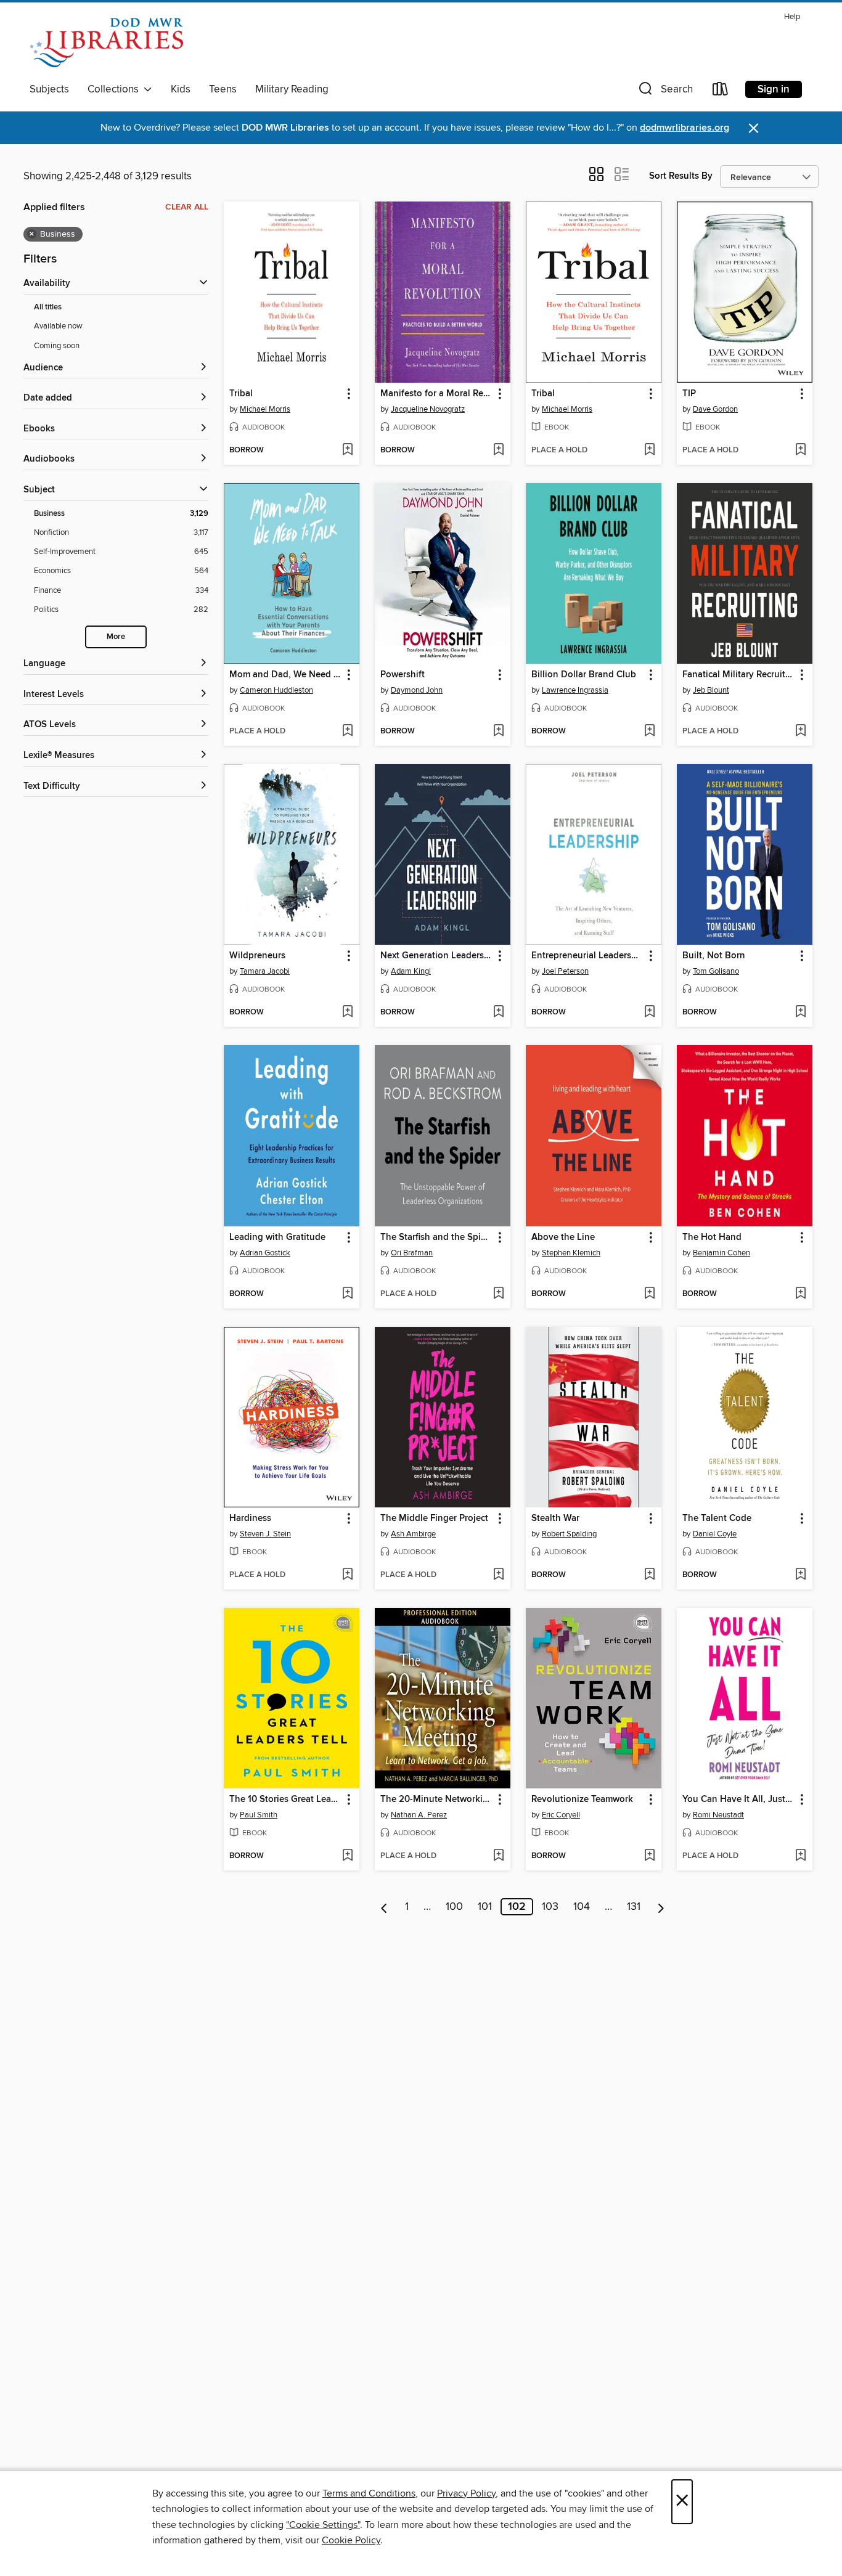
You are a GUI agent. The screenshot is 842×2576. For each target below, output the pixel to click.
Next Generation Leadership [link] (437, 956)
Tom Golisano (716, 971)
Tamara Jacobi (265, 971)
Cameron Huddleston (276, 690)
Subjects (49, 89)
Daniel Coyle (715, 1534)
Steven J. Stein (265, 1534)
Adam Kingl (411, 971)
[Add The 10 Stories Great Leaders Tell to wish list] (347, 1856)
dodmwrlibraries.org (685, 128)
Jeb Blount (711, 690)
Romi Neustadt (718, 1815)
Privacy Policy (466, 2493)
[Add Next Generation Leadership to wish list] (498, 1013)
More (116, 637)
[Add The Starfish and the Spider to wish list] (498, 1294)
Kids (181, 89)
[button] (664, 92)
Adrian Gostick (265, 1253)
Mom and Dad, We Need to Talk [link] (286, 675)
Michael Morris (265, 409)
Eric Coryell (561, 1815)
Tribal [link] (241, 394)
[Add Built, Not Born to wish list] (800, 1013)
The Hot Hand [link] (712, 1237)
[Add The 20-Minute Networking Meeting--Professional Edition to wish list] (498, 1856)
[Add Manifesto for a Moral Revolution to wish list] (498, 450)
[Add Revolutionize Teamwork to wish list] (649, 1856)
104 (582, 1907)
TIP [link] (689, 394)
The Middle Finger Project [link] (434, 1518)
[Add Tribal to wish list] (347, 450)
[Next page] (661, 1907)
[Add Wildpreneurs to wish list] (347, 1013)
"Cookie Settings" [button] (323, 2525)
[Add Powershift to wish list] (498, 732)
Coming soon (57, 346)
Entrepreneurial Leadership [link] (588, 956)
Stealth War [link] (555, 1518)
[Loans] (721, 92)
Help (792, 17)
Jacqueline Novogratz (428, 409)
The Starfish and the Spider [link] (437, 1237)
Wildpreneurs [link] (257, 956)
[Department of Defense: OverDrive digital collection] (106, 43)
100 (454, 1907)
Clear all (187, 207)
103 (550, 1907)
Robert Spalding (569, 1534)
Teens (223, 89)
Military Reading (292, 89)
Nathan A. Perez (419, 1815)
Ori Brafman (412, 1253)
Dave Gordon (715, 409)
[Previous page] (384, 1907)
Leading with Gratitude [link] (277, 1237)
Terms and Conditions (369, 2493)
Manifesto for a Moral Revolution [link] (437, 394)
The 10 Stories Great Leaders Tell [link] (286, 1800)
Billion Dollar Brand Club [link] (584, 675)
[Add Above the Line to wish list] (649, 1294)
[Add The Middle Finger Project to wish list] (498, 1575)
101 (485, 1907)
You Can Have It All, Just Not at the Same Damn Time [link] (739, 1800)
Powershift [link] (403, 675)
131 (634, 1907)
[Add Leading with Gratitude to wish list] (347, 1294)
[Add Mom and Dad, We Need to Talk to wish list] (347, 732)
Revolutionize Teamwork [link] (582, 1800)
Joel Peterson (565, 971)
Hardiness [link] (250, 1518)
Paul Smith (259, 1815)
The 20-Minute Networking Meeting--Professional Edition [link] (437, 1800)
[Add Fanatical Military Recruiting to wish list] (800, 732)
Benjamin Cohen (721, 1253)
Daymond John (417, 690)
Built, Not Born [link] (714, 956)
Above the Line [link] (563, 1237)
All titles (48, 307)
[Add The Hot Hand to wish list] (800, 1294)
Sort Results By (681, 176)
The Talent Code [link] (717, 1518)
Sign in (774, 89)
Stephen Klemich (571, 1253)
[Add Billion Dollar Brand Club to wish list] (649, 732)
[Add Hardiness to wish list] (347, 1575)
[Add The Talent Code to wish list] (800, 1575)
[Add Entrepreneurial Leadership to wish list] (649, 1013)
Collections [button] (116, 89)
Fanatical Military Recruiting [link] (739, 675)
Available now (58, 326)
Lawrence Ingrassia (575, 690)
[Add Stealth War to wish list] (649, 1575)
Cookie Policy (351, 2540)
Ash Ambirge (413, 1534)
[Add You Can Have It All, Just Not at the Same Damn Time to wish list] (800, 1856)
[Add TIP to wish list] (800, 450)
